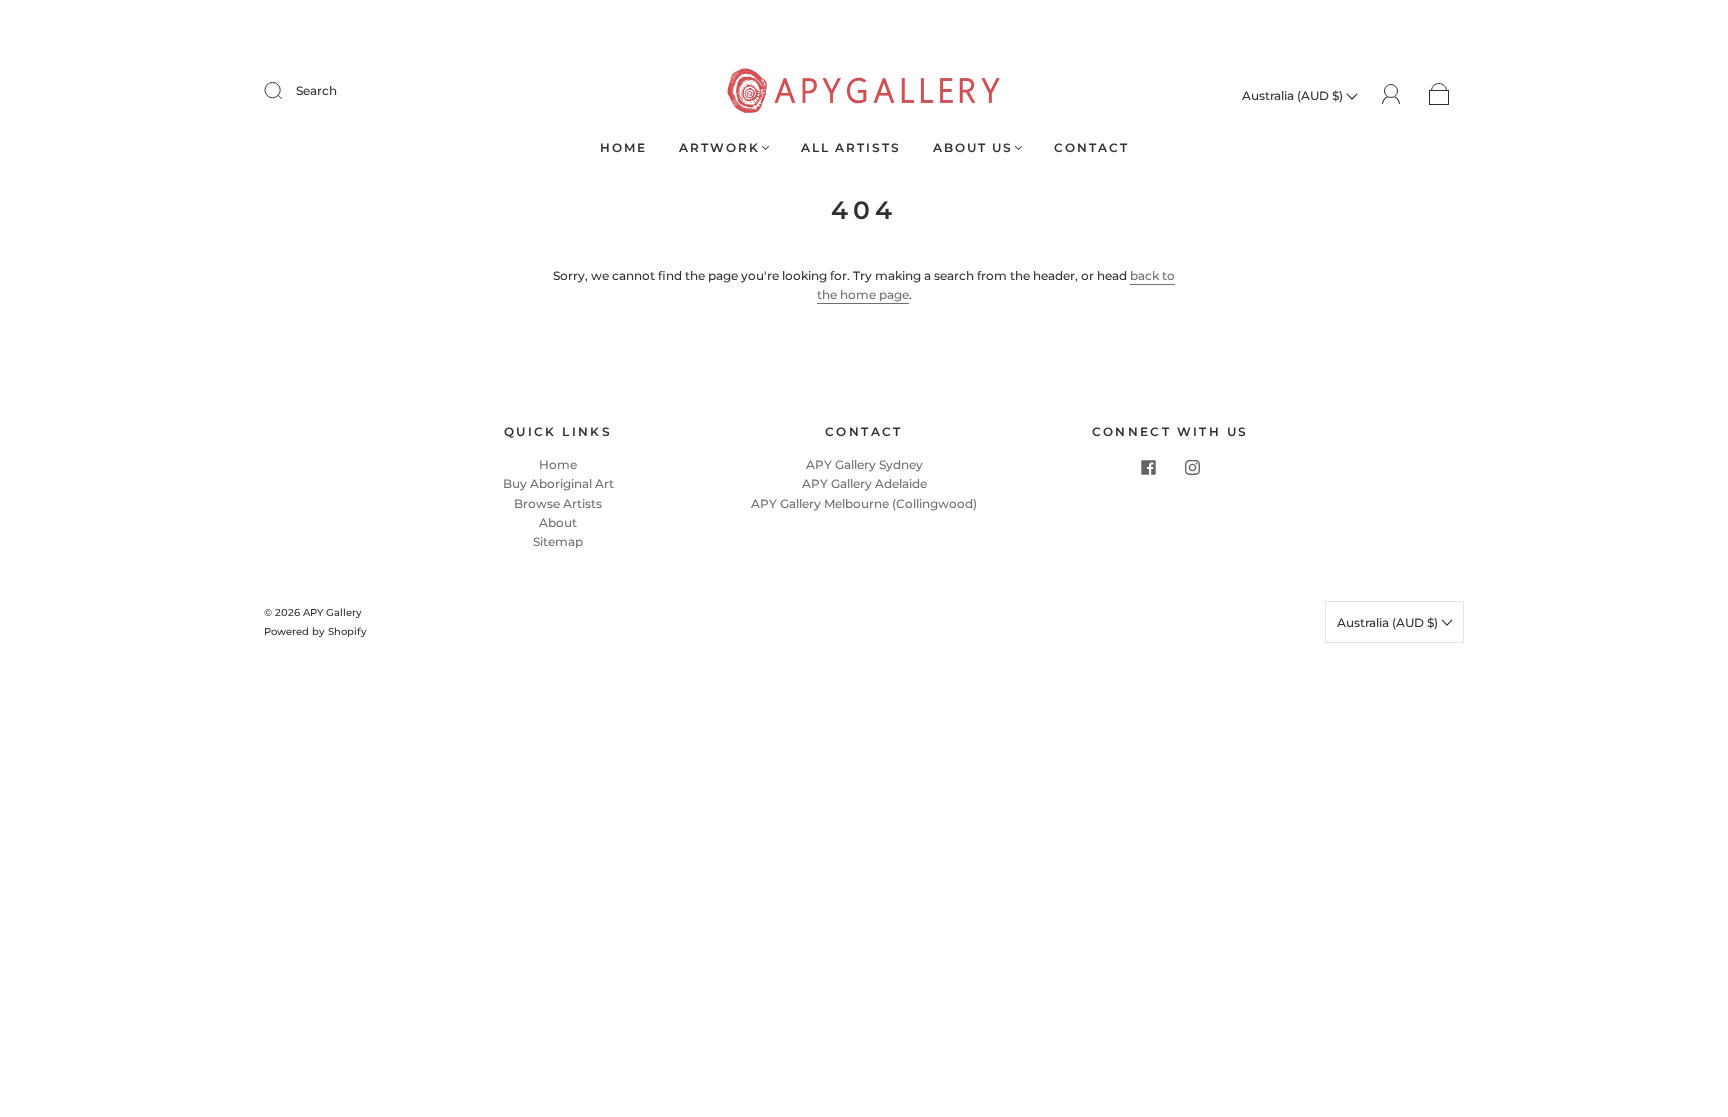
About (558, 522)
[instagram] (1192, 467)
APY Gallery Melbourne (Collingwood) (864, 503)
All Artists (851, 147)
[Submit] (286, 91)
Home (623, 147)
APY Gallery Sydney (864, 464)
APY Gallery (332, 612)
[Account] (1391, 94)
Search (316, 90)
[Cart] (1439, 95)
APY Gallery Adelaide (864, 483)
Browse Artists (558, 503)
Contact (1091, 147)
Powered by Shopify (315, 631)
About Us (973, 147)
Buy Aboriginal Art (558, 483)
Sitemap (558, 541)
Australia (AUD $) (1294, 95)
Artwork (719, 147)
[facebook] (1148, 467)
